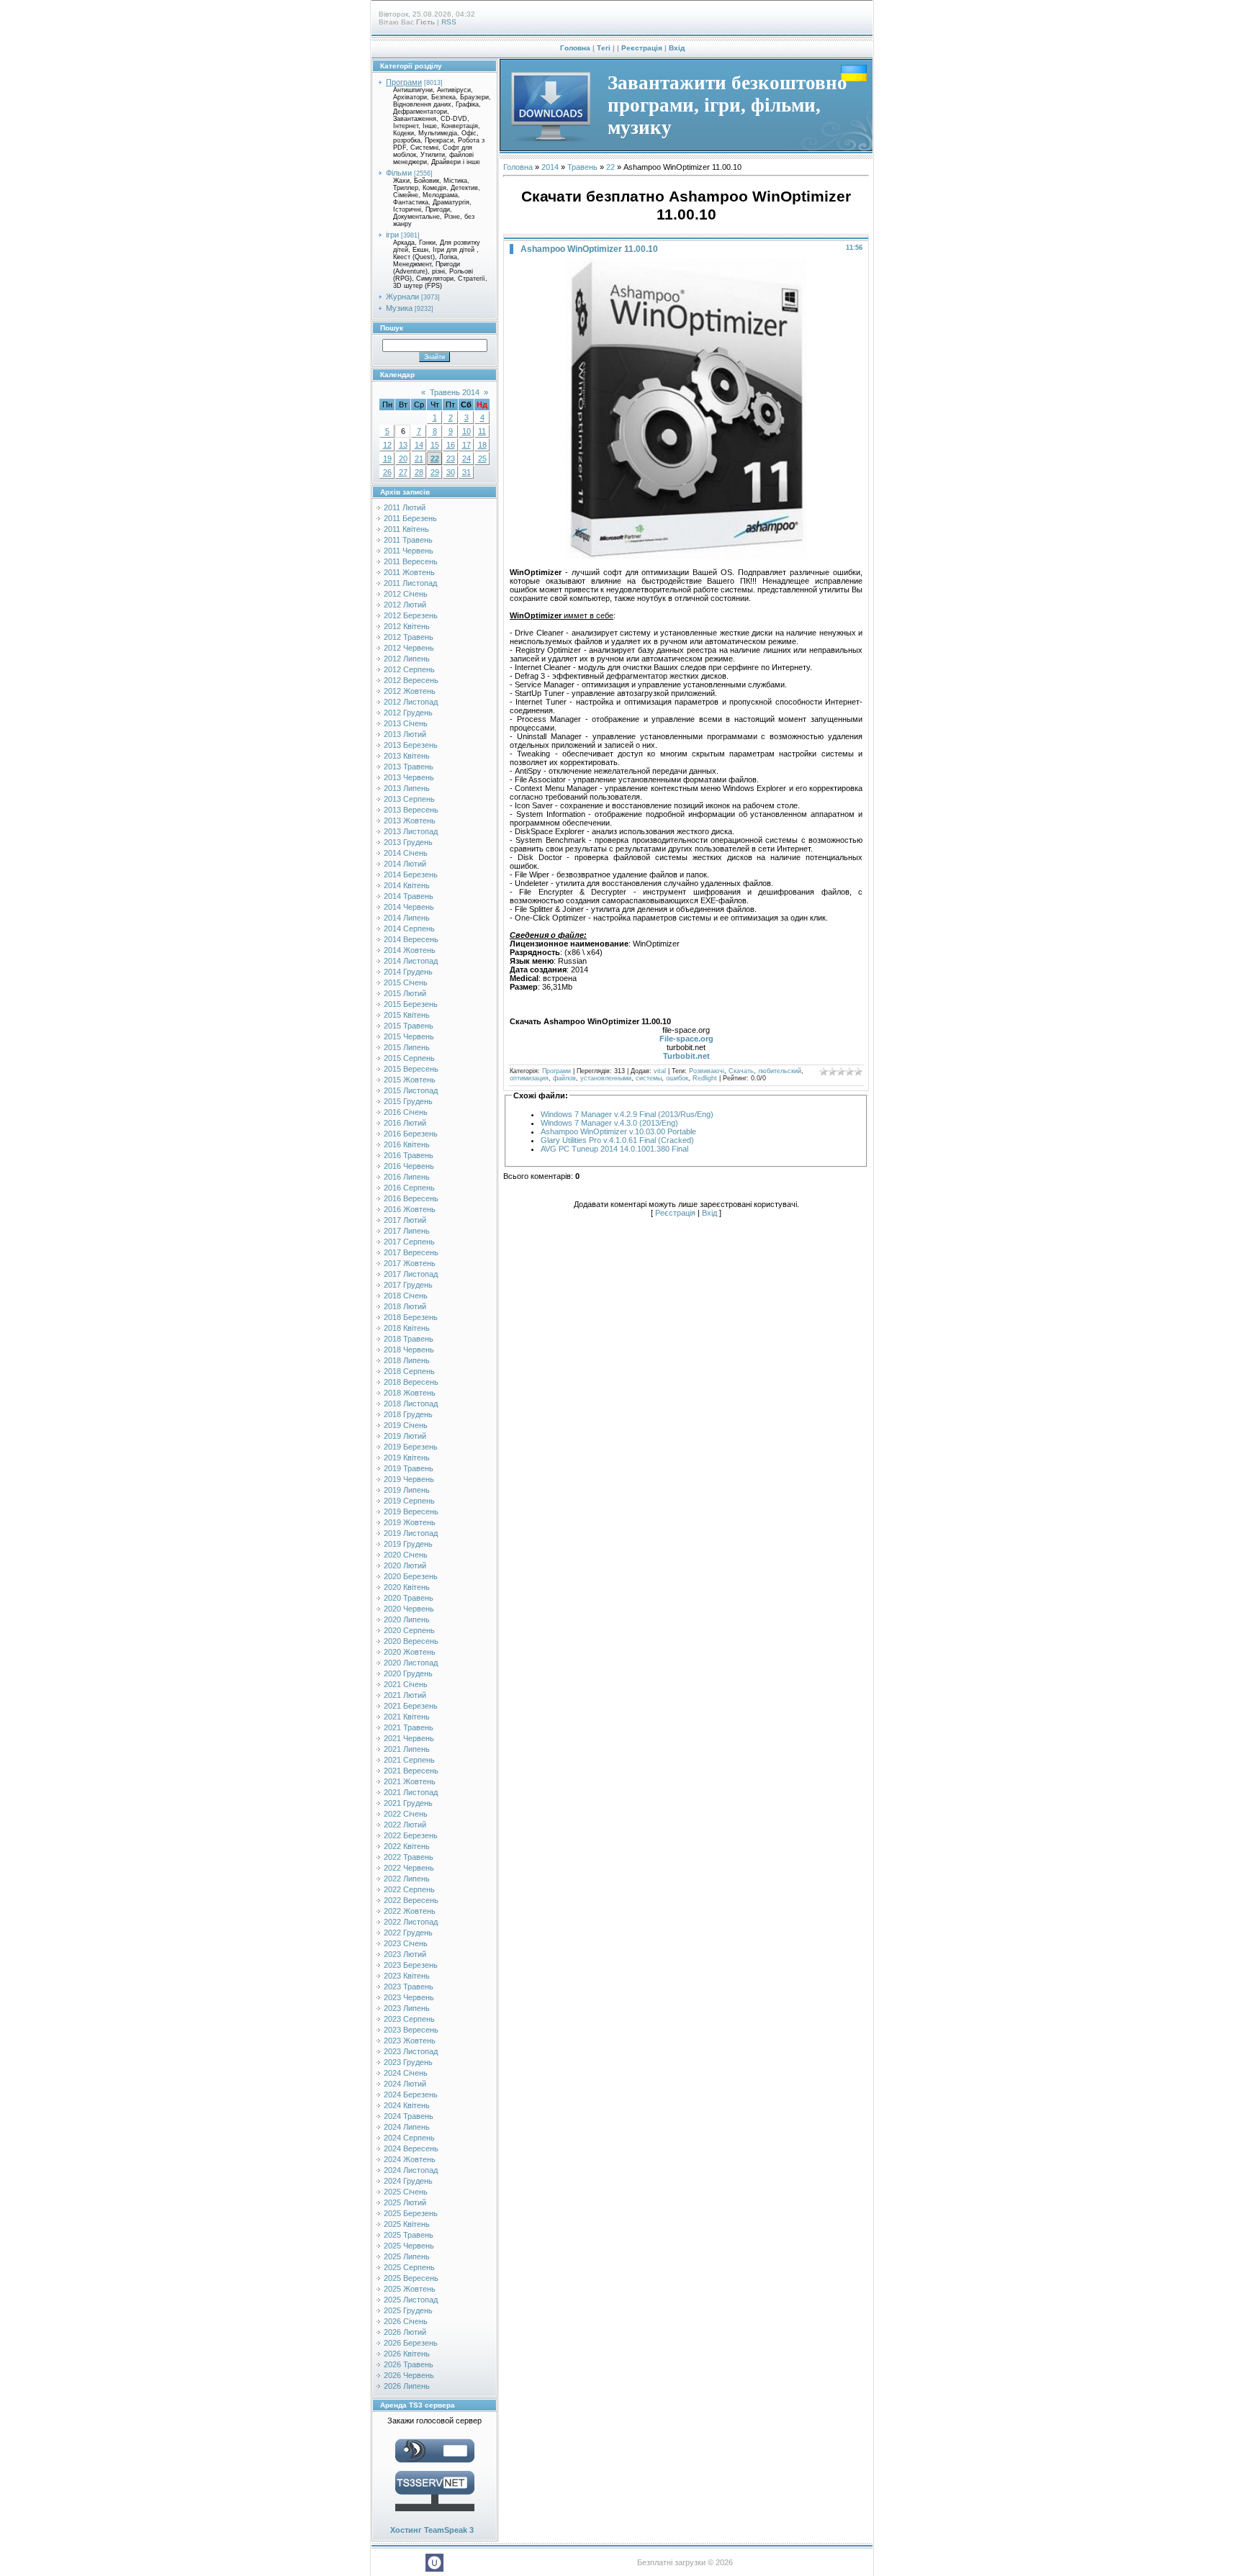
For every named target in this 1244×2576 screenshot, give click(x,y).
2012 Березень (411, 615)
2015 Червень (409, 1036)
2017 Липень (407, 1231)
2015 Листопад (411, 1090)
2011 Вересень (411, 561)
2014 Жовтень (410, 950)
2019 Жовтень (410, 1522)
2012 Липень (407, 659)
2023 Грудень (408, 2062)
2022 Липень (407, 1879)
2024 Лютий (405, 2084)
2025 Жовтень (410, 2289)
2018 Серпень (409, 1371)
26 (387, 472)
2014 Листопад (411, 961)
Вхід (677, 48)
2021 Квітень (407, 1717)
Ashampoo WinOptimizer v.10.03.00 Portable (618, 1131)
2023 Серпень (409, 2019)
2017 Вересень (411, 1252)
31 (466, 472)
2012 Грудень (408, 713)
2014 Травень (409, 896)
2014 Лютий (405, 864)
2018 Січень (406, 1296)
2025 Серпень (409, 2267)
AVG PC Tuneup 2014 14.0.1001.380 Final (614, 1149)
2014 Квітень (407, 885)
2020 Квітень (407, 1587)
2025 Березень (411, 2213)
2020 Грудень (408, 1673)
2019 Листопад (411, 1533)
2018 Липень (407, 1360)
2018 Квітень (407, 1328)
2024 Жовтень (410, 2159)
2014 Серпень (409, 928)
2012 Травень (409, 637)
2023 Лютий (405, 1954)
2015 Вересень (411, 1069)
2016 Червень (409, 1166)
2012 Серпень (409, 669)
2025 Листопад (411, 2300)
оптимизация (529, 1078)
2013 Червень (409, 777)
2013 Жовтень (410, 821)
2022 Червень (409, 1868)
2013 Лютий (405, 734)
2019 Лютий (405, 1436)
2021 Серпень (409, 1760)
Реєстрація (642, 48)
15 (435, 445)
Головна (575, 48)
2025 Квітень (407, 2224)
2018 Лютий (405, 1306)
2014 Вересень (411, 939)
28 (419, 472)
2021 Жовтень (410, 1781)
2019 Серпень (409, 1501)
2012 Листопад (411, 702)
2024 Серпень (409, 2138)
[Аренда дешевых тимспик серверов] (435, 2514)
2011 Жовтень (409, 572)
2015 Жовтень (410, 1080)
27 (403, 472)
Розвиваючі (707, 1071)
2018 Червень (409, 1350)
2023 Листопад (411, 2051)
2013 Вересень (411, 810)
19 (387, 458)
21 (419, 458)
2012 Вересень (411, 680)
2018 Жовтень (410, 1393)
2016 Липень (407, 1177)
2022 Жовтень (410, 1911)
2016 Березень (411, 1134)
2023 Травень (409, 1987)
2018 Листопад (411, 1404)
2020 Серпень (409, 1630)
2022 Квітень (407, 1846)
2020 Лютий (405, 1565)
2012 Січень (406, 594)
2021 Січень (406, 1684)
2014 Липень (407, 918)
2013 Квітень (407, 756)
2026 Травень (409, 2364)
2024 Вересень (411, 2148)
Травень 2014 (455, 392)
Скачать (741, 1071)
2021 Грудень (408, 1803)
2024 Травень (409, 2116)
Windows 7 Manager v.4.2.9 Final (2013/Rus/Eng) (627, 1114)
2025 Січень (406, 2192)
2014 (550, 167)
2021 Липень (407, 1749)
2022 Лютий (405, 1825)
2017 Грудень (408, 1285)
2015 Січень (406, 982)
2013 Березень (411, 745)
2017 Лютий (405, 1220)
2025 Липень (407, 2256)
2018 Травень (409, 1339)
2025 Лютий (405, 2202)
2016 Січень (406, 1112)
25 (482, 458)
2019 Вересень (411, 1511)
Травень (582, 167)
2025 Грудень (408, 2310)
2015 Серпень (409, 1058)
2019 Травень (409, 1468)
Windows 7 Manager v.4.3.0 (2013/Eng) (609, 1123)
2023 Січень (406, 1943)
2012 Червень (409, 648)
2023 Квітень (407, 1976)
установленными (606, 1078)
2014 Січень (406, 853)
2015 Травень (409, 1026)
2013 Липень (407, 788)
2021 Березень (411, 1706)
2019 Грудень (408, 1544)
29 (435, 472)
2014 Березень (411, 875)
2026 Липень (407, 2386)
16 (451, 445)
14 (419, 445)
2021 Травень (409, 1727)
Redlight (705, 1078)
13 (403, 445)
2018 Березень (411, 1317)
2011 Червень (409, 551)
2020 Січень (406, 1555)
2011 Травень (408, 540)
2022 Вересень (411, 1900)
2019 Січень (406, 1425)
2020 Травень (409, 1598)
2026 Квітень (407, 2354)
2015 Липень (407, 1047)
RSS (449, 22)
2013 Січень (406, 723)
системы (649, 1078)
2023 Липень (407, 2008)
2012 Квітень (407, 626)
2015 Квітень (407, 1015)
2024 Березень (411, 2094)
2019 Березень (411, 1447)
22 (435, 458)
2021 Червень (409, 1738)
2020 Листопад (411, 1663)
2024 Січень (406, 2073)
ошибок (677, 1078)
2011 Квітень (406, 529)
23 (451, 458)
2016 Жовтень (410, 1209)
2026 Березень (411, 2343)
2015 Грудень (408, 1101)
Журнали (402, 297)
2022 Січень (406, 1814)
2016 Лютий (405, 1123)
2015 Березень (411, 1004)
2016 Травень (409, 1155)
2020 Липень (407, 1619)
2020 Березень (411, 1576)
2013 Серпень (409, 799)
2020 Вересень (411, 1641)
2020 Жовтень (410, 1652)
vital (660, 1071)
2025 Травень (409, 2235)
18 (482, 445)
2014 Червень (409, 907)
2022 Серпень (409, 1889)
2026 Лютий (405, 2332)
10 (466, 431)
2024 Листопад (411, 2170)
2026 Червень (409, 2375)
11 (482, 431)
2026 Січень (406, 2321)
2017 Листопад (411, 1274)
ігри (392, 235)
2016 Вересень (411, 1198)
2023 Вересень (411, 2030)
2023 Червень (409, 1997)
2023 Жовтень (410, 2041)
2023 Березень (411, 1965)
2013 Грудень (408, 842)
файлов (564, 1078)
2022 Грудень (408, 1933)
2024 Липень (407, 2127)
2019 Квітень (407, 1458)
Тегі (604, 48)
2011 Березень (410, 518)
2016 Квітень (407, 1144)
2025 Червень (409, 2246)
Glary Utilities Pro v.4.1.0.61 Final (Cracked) (617, 1140)
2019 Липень (407, 1490)
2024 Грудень (408, 2181)
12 (387, 445)
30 (451, 472)
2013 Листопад (411, 831)
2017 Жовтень (410, 1263)
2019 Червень (409, 1479)
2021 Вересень (411, 1771)
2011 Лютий (405, 507)
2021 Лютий (405, 1695)
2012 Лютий (405, 605)
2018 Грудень (408, 1414)
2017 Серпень (409, 1242)
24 (466, 458)
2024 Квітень (407, 2105)
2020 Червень (409, 1609)
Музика (399, 308)
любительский (780, 1071)
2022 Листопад (411, 1922)
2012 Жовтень (410, 691)
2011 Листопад (410, 583)
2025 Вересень (411, 2278)
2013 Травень (409, 767)
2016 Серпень (409, 1188)
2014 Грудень (408, 972)
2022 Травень (409, 1857)
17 (466, 445)
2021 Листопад (411, 1792)
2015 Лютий (405, 993)
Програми (404, 82)
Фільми (399, 173)
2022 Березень (411, 1835)
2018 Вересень (411, 1382)
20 (403, 458)
